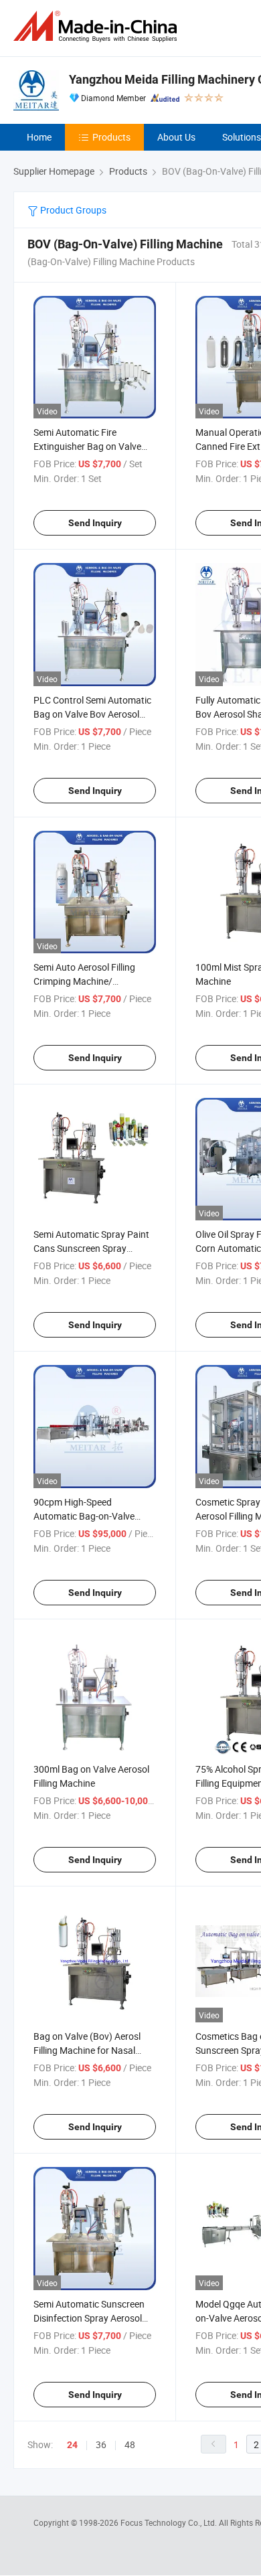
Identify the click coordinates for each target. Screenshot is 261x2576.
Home (39, 137)
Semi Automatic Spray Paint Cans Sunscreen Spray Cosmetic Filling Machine (91, 1248)
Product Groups (72, 210)
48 (130, 2444)
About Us (176, 137)
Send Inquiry (95, 523)
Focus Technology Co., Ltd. (170, 2522)
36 (101, 2444)
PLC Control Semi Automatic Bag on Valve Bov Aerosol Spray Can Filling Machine (92, 714)
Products (111, 137)
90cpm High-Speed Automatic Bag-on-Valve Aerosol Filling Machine (84, 1516)
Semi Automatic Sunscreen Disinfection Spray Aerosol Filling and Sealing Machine (89, 2318)
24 (72, 2445)
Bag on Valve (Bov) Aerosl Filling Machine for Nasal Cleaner (87, 2050)
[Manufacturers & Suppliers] (98, 26)
